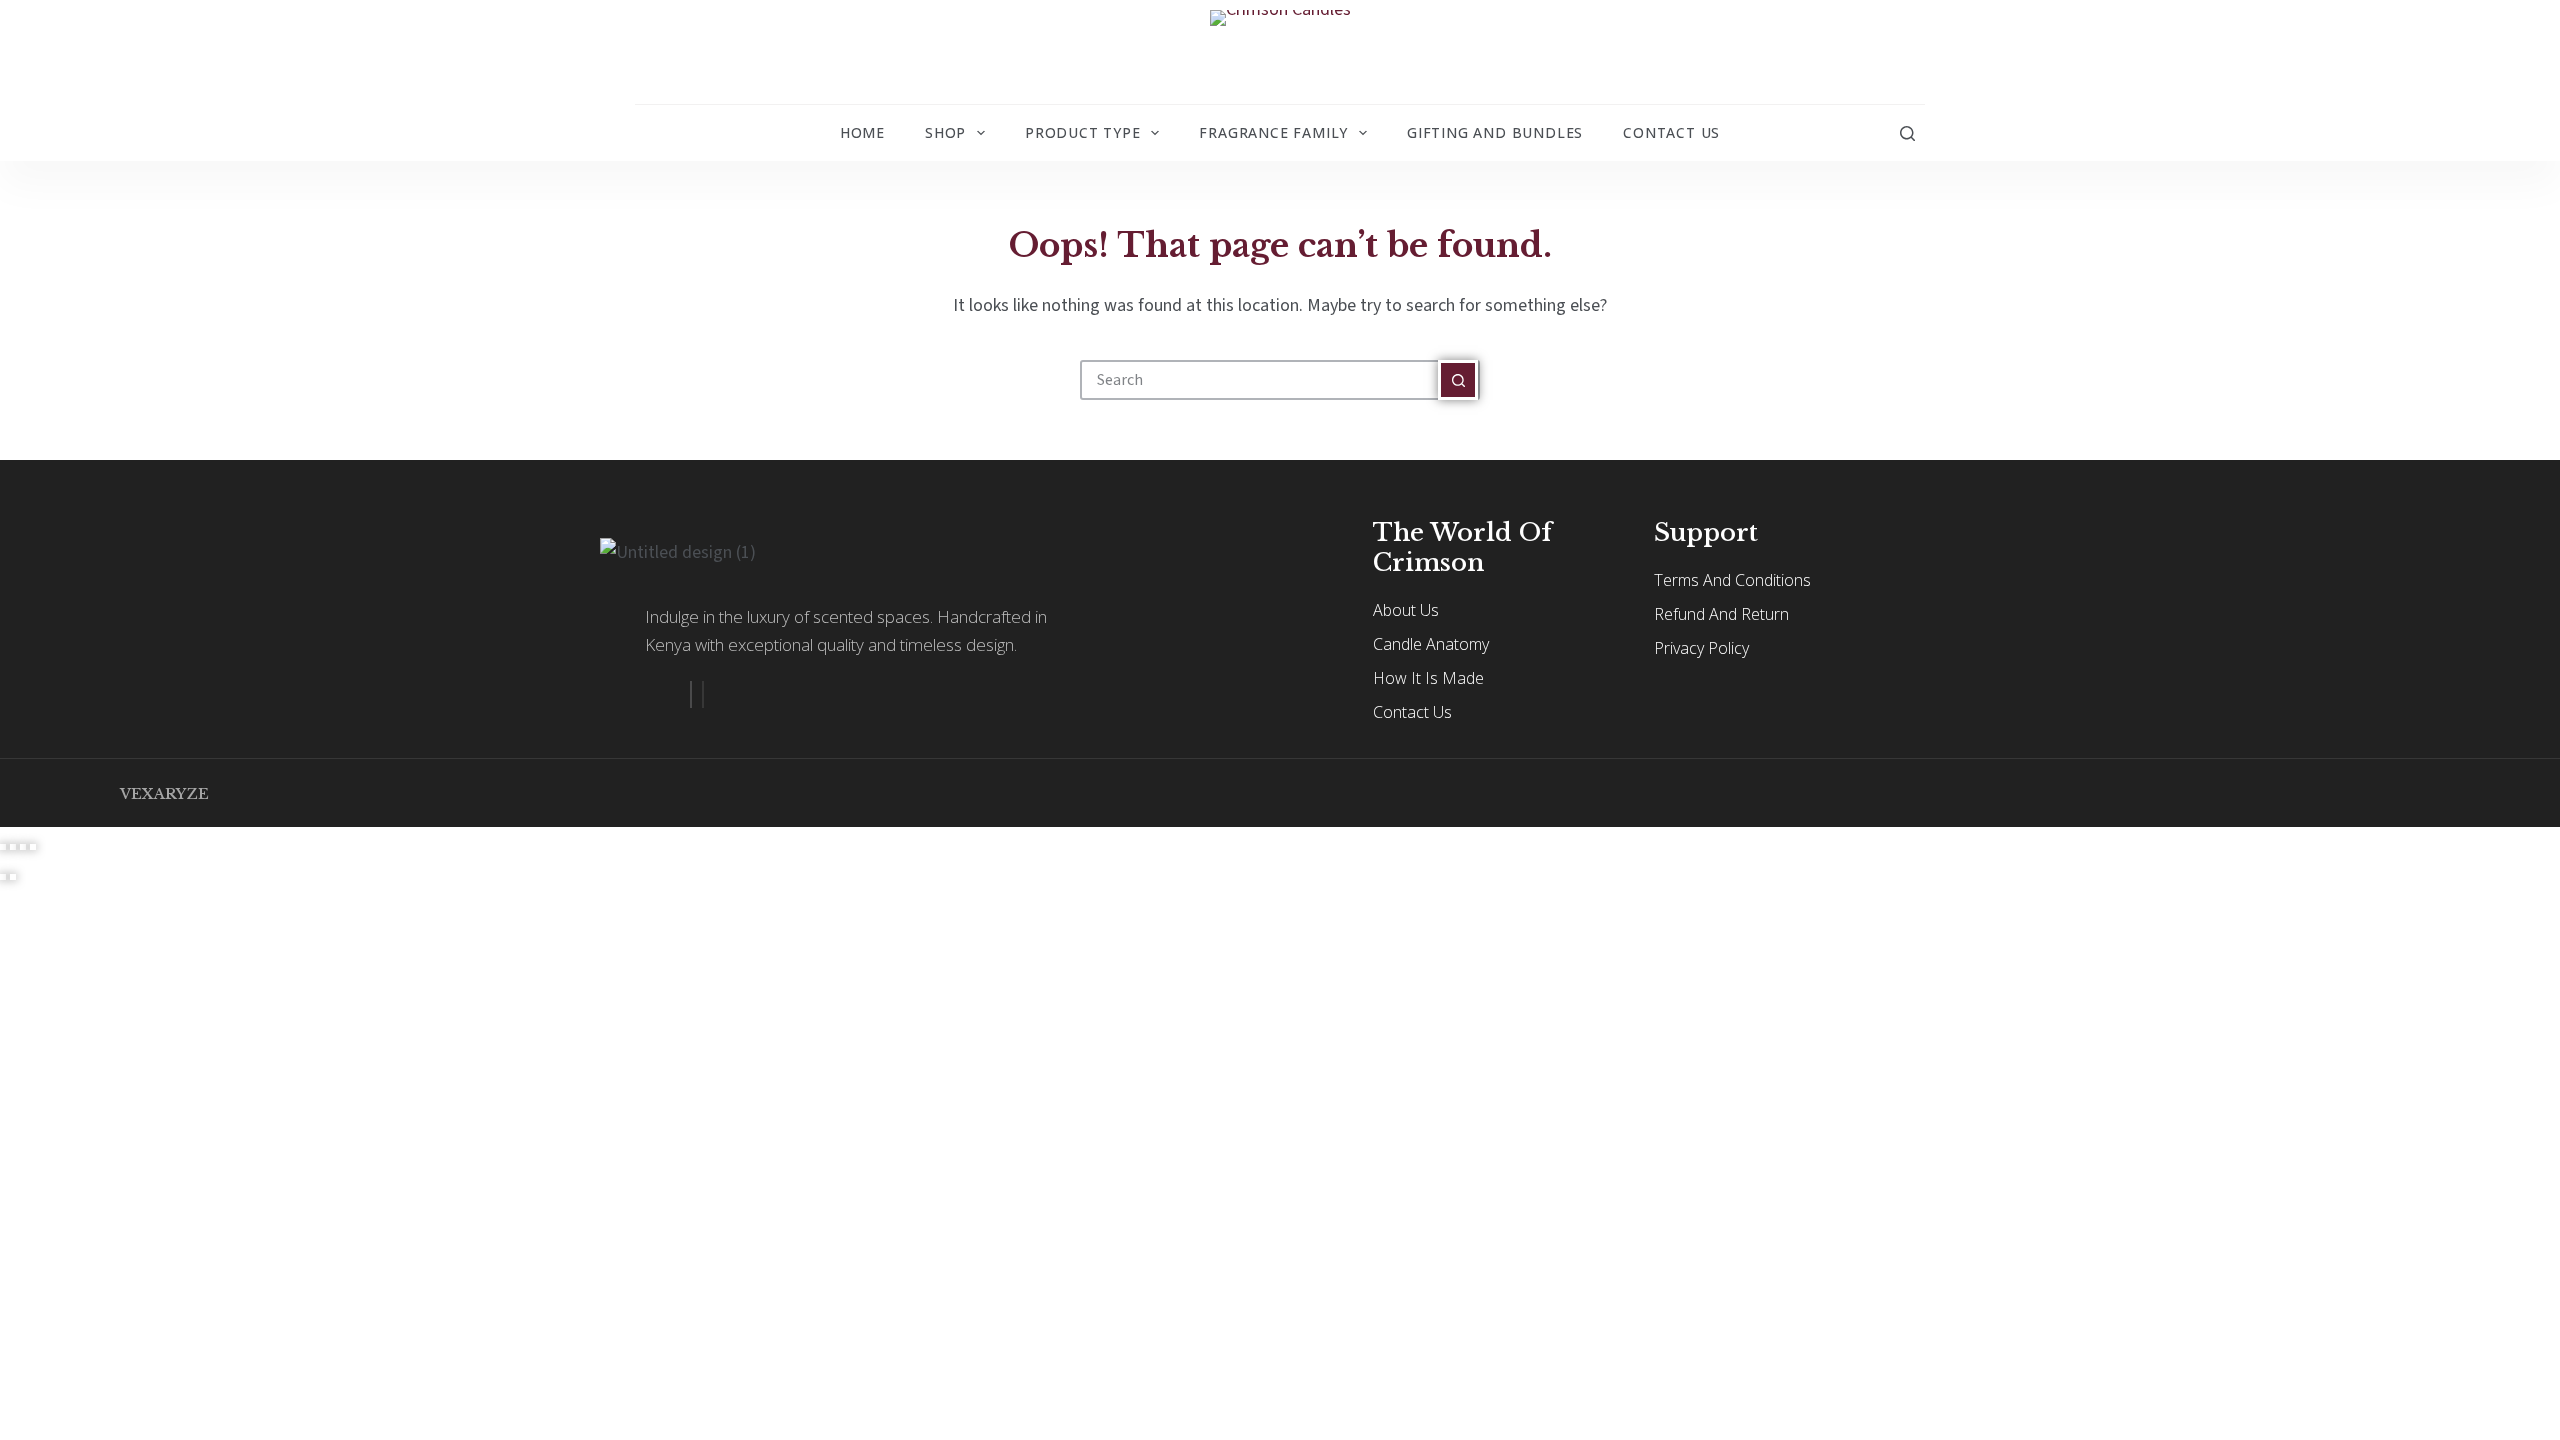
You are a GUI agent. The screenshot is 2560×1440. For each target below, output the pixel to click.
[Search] (1907, 133)
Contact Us (1671, 132)
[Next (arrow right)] (13, 877)
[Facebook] (691, 694)
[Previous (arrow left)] (3, 877)
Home (862, 132)
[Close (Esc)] (33, 847)
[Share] (23, 847)
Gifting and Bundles (1495, 132)
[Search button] (1458, 380)
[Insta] (703, 694)
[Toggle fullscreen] (13, 847)
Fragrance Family (1273, 132)
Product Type (1083, 132)
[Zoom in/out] (3, 847)
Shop (945, 132)
